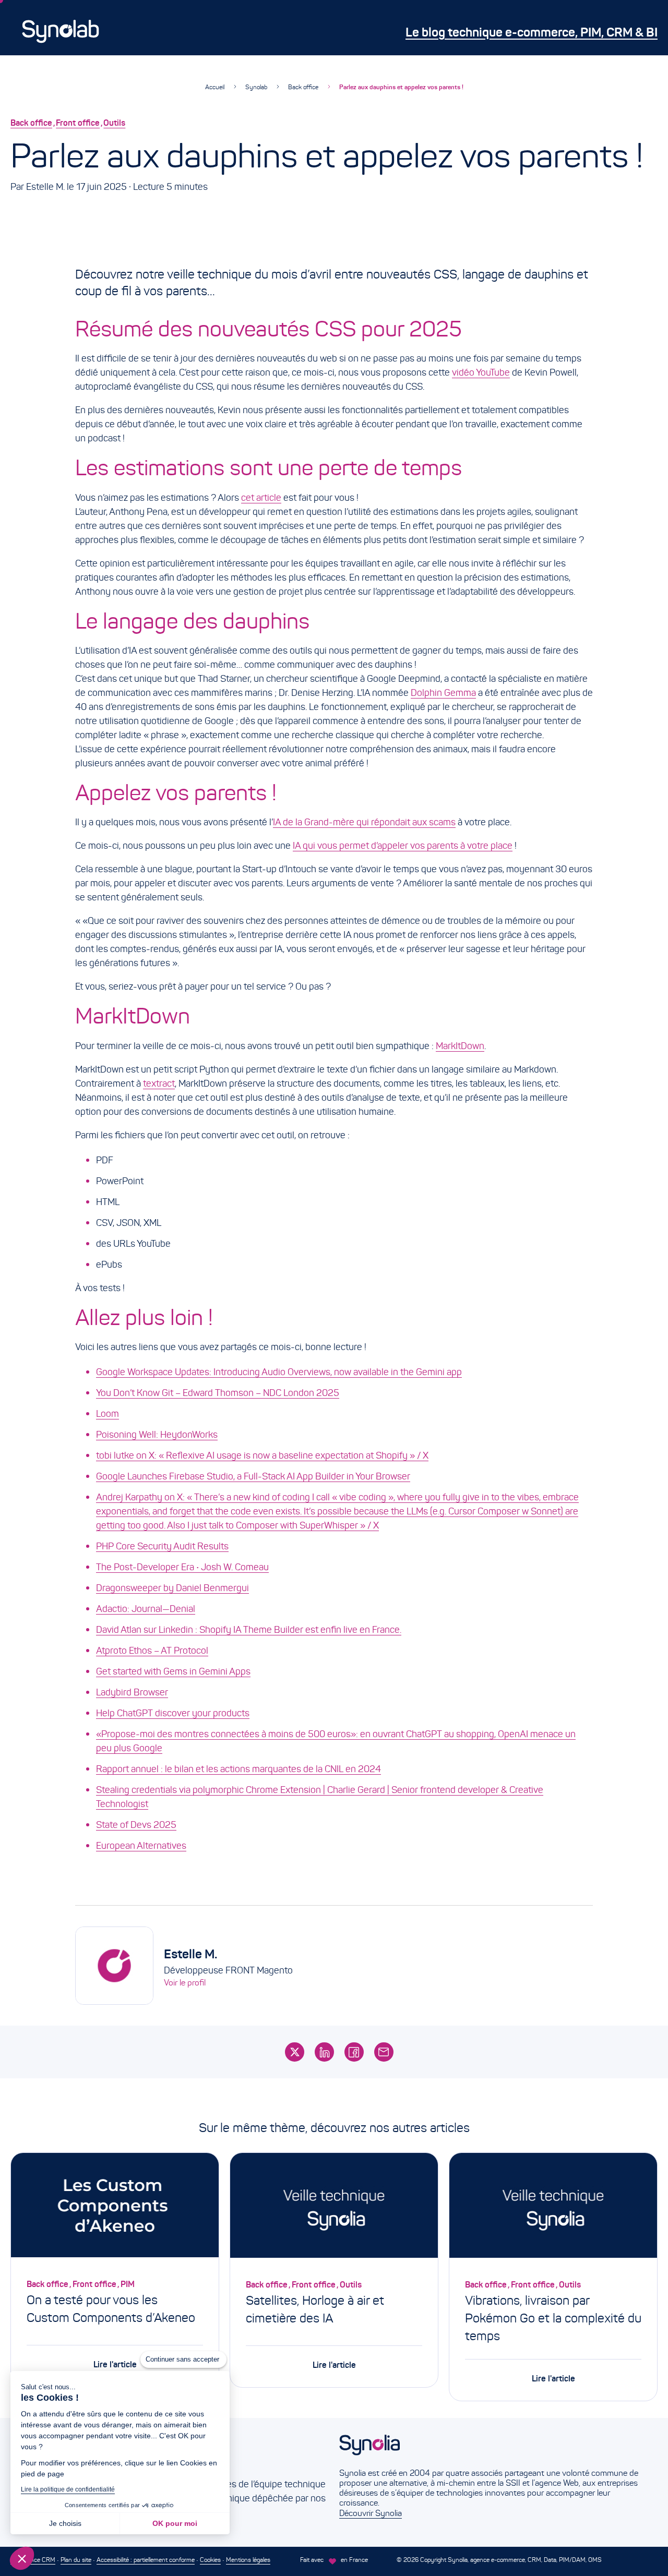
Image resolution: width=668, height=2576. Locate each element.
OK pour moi (175, 2523)
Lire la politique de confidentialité (68, 2489)
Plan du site (76, 2560)
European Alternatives (141, 1846)
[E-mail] (384, 2052)
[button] (22, 2558)
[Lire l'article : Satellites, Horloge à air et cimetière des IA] (334, 2207)
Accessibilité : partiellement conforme (146, 2560)
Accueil (215, 87)
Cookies (210, 2560)
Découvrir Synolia (371, 2513)
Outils (114, 123)
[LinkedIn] (324, 2052)
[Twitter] (295, 2052)
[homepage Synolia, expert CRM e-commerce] (493, 2451)
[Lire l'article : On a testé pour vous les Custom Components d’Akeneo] (115, 2207)
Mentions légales (248, 2560)
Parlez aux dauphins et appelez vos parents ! (401, 87)
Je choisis (65, 2523)
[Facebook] (354, 2052)
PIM (128, 2284)
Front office (78, 123)
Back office (303, 87)
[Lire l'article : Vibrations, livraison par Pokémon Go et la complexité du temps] (553, 2207)
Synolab (256, 87)
